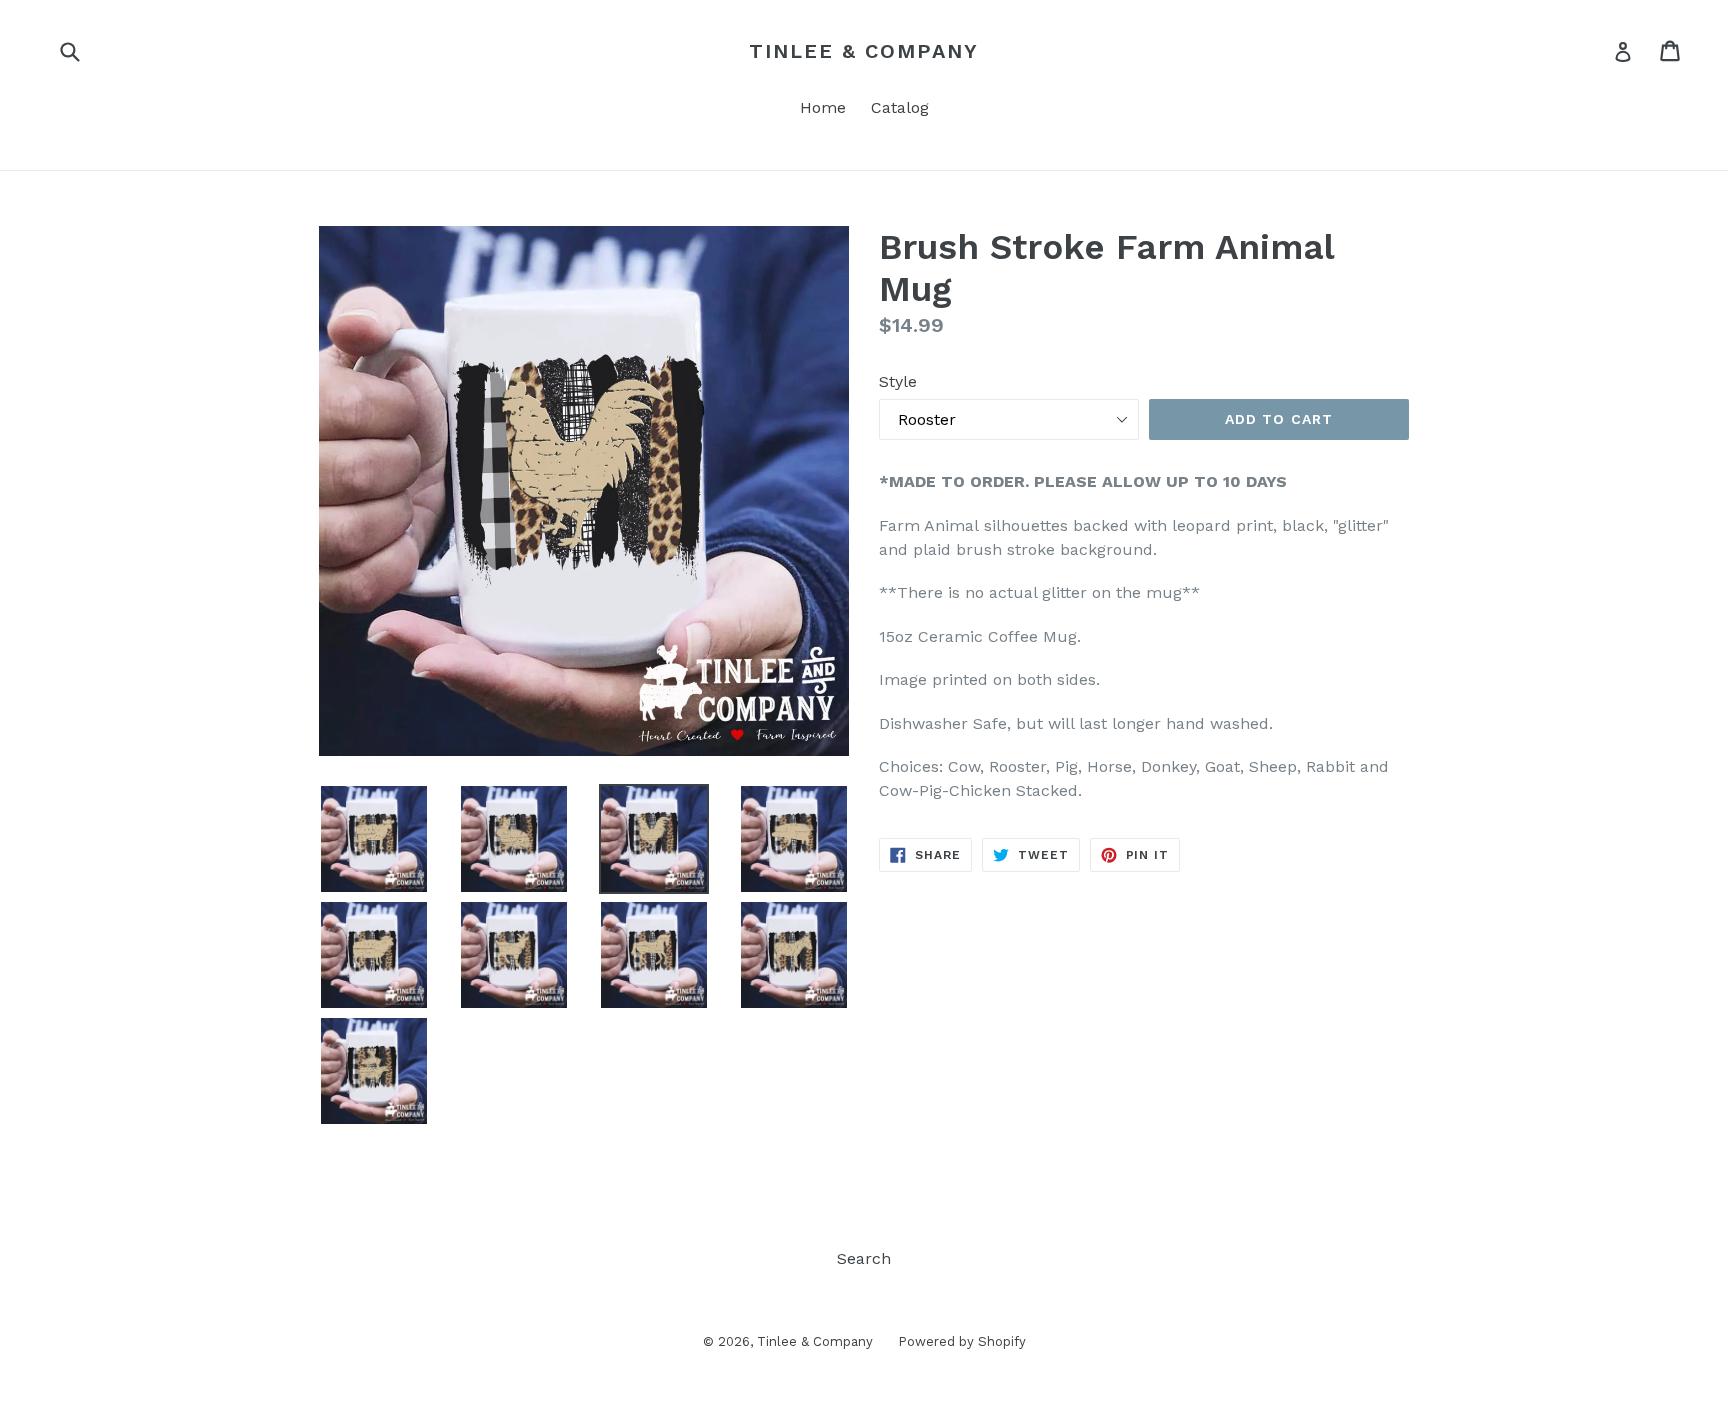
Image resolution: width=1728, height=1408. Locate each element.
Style (898, 381)
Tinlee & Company (864, 51)
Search (864, 1258)
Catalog (900, 107)
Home (823, 107)
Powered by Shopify (962, 1341)
